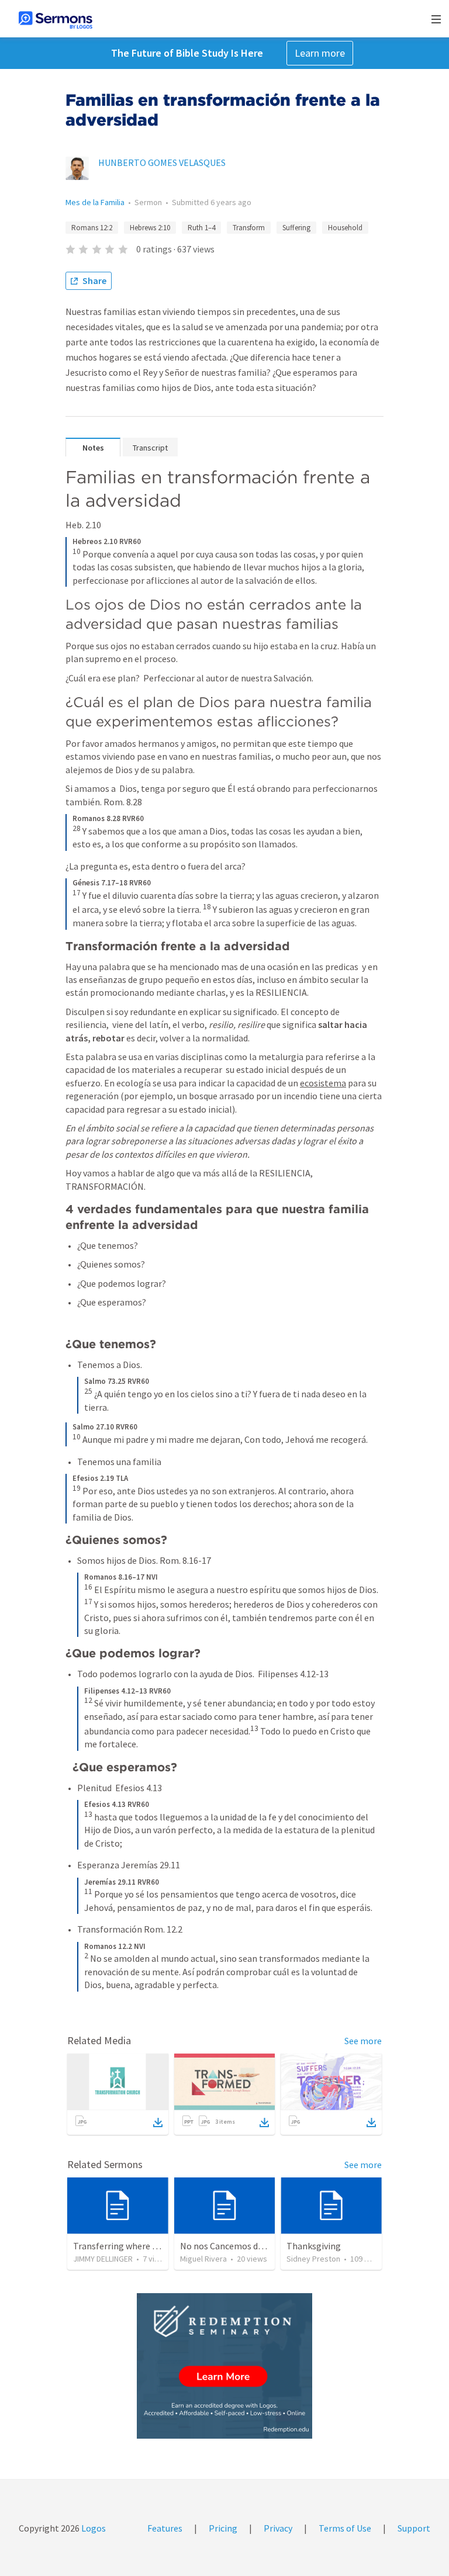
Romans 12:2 (92, 228)
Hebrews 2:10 (150, 228)
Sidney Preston (313, 2259)
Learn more (320, 53)
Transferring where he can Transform (148, 2246)
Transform (249, 228)
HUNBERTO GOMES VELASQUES (162, 162)
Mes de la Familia (95, 202)
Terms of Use (345, 2528)
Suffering (296, 228)
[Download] (158, 2123)
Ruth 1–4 (201, 228)
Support (414, 2528)
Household (345, 228)
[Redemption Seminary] (224, 2366)
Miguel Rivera (203, 2259)
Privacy (278, 2528)
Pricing (223, 2528)
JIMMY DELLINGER (103, 2259)
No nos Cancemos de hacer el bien (248, 2246)
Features (165, 2528)
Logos (93, 2528)
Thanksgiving (314, 2246)
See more (363, 2041)
